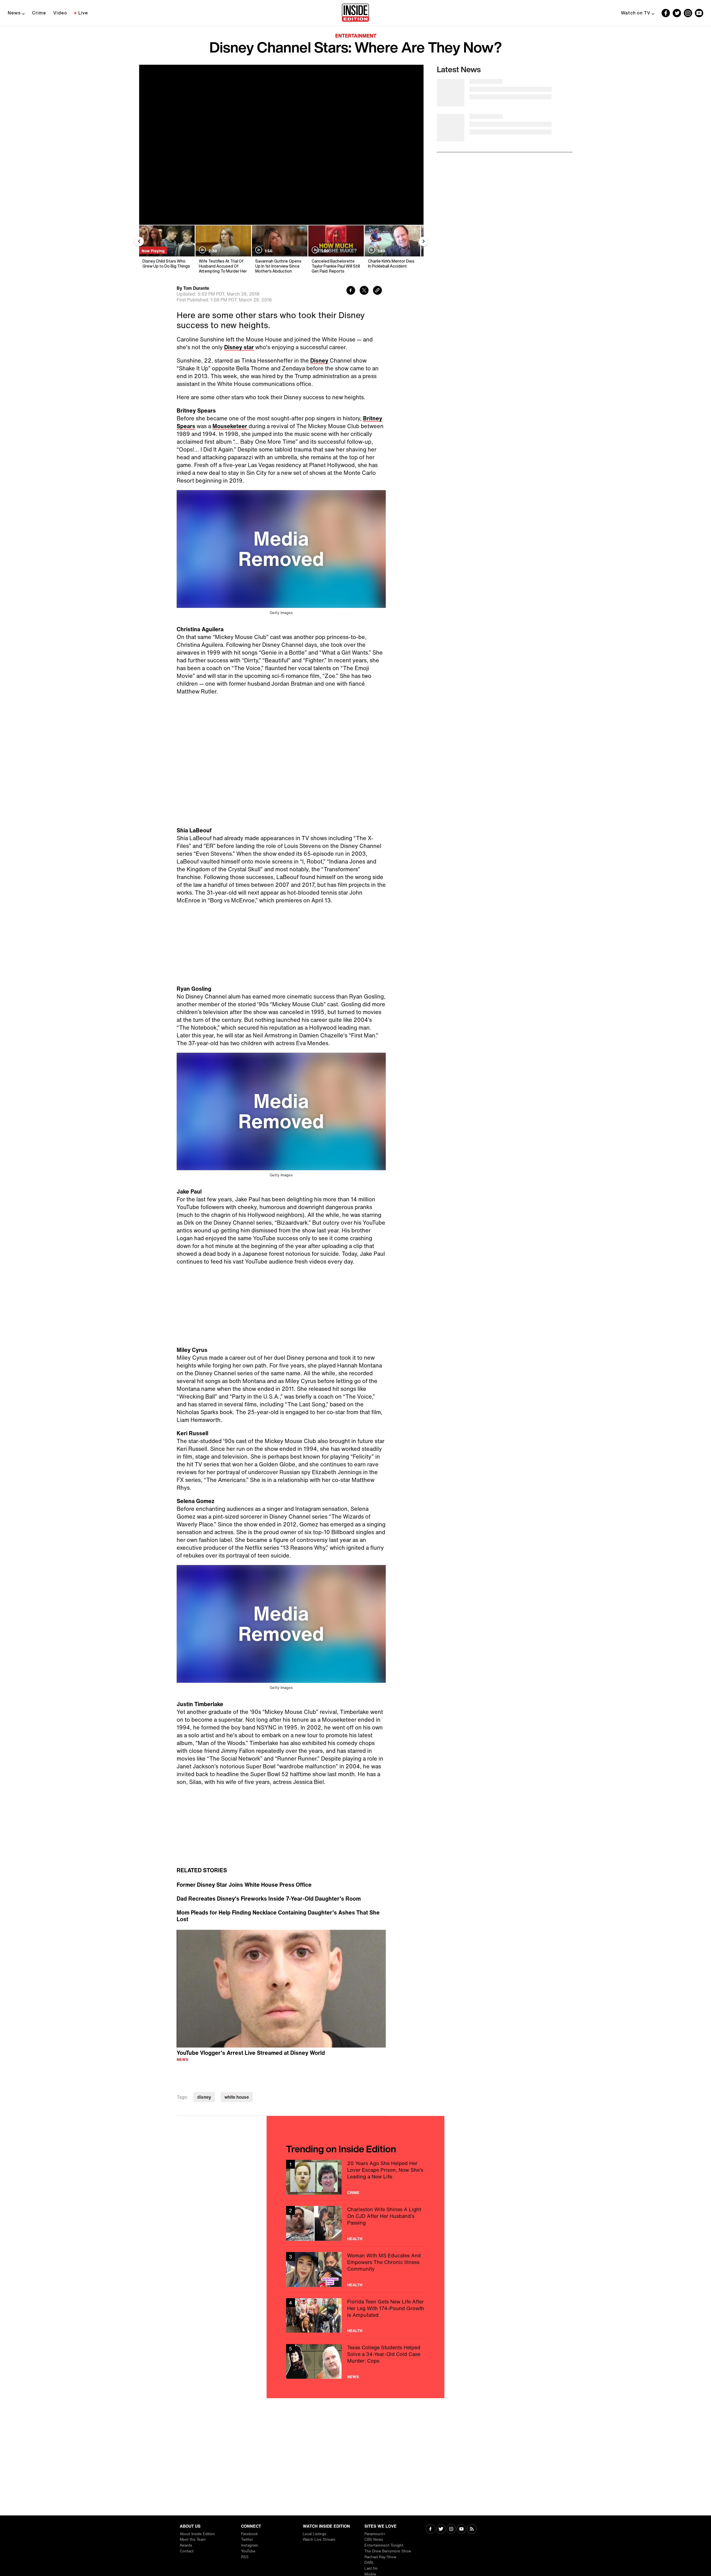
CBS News (374, 2539)
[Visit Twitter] (441, 2529)
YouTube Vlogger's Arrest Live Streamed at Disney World (251, 2053)
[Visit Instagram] (451, 2529)
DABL (369, 2563)
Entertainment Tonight (384, 2545)
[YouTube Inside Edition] (699, 13)
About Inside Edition (197, 2534)
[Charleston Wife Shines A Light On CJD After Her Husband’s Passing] (355, 2223)
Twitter (247, 2539)
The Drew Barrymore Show (388, 2551)
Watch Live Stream (319, 2539)
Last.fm (371, 2568)
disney (204, 2097)
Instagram (250, 2545)
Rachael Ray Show (380, 2557)
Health (355, 2239)
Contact (187, 2551)
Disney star (239, 347)
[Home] (355, 13)
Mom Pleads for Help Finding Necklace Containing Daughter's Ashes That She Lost (278, 1916)
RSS (245, 2557)
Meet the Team (193, 2539)
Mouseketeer (231, 426)
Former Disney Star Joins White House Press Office (244, 1885)
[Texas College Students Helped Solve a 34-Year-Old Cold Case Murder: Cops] (355, 2361)
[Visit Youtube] (461, 2529)
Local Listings (315, 2534)
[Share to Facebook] (351, 291)
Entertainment (356, 36)
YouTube (248, 2551)
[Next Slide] (424, 241)
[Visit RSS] (472, 2529)
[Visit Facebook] (431, 2529)
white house (237, 2097)
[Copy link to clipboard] (377, 291)
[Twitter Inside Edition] (677, 13)
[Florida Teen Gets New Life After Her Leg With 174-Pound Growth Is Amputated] (355, 2316)
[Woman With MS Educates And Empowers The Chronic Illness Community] (355, 2269)
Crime (39, 13)
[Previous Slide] (139, 241)
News (14, 13)
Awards (186, 2545)
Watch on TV (636, 13)
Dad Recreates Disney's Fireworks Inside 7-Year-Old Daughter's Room (269, 1899)
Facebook (249, 2534)
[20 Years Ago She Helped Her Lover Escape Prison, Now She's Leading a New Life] (355, 2177)
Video (60, 13)
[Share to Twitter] (364, 291)
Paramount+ (375, 2534)
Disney (319, 360)
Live (83, 13)
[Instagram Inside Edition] (688, 13)
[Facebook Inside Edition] (666, 13)
